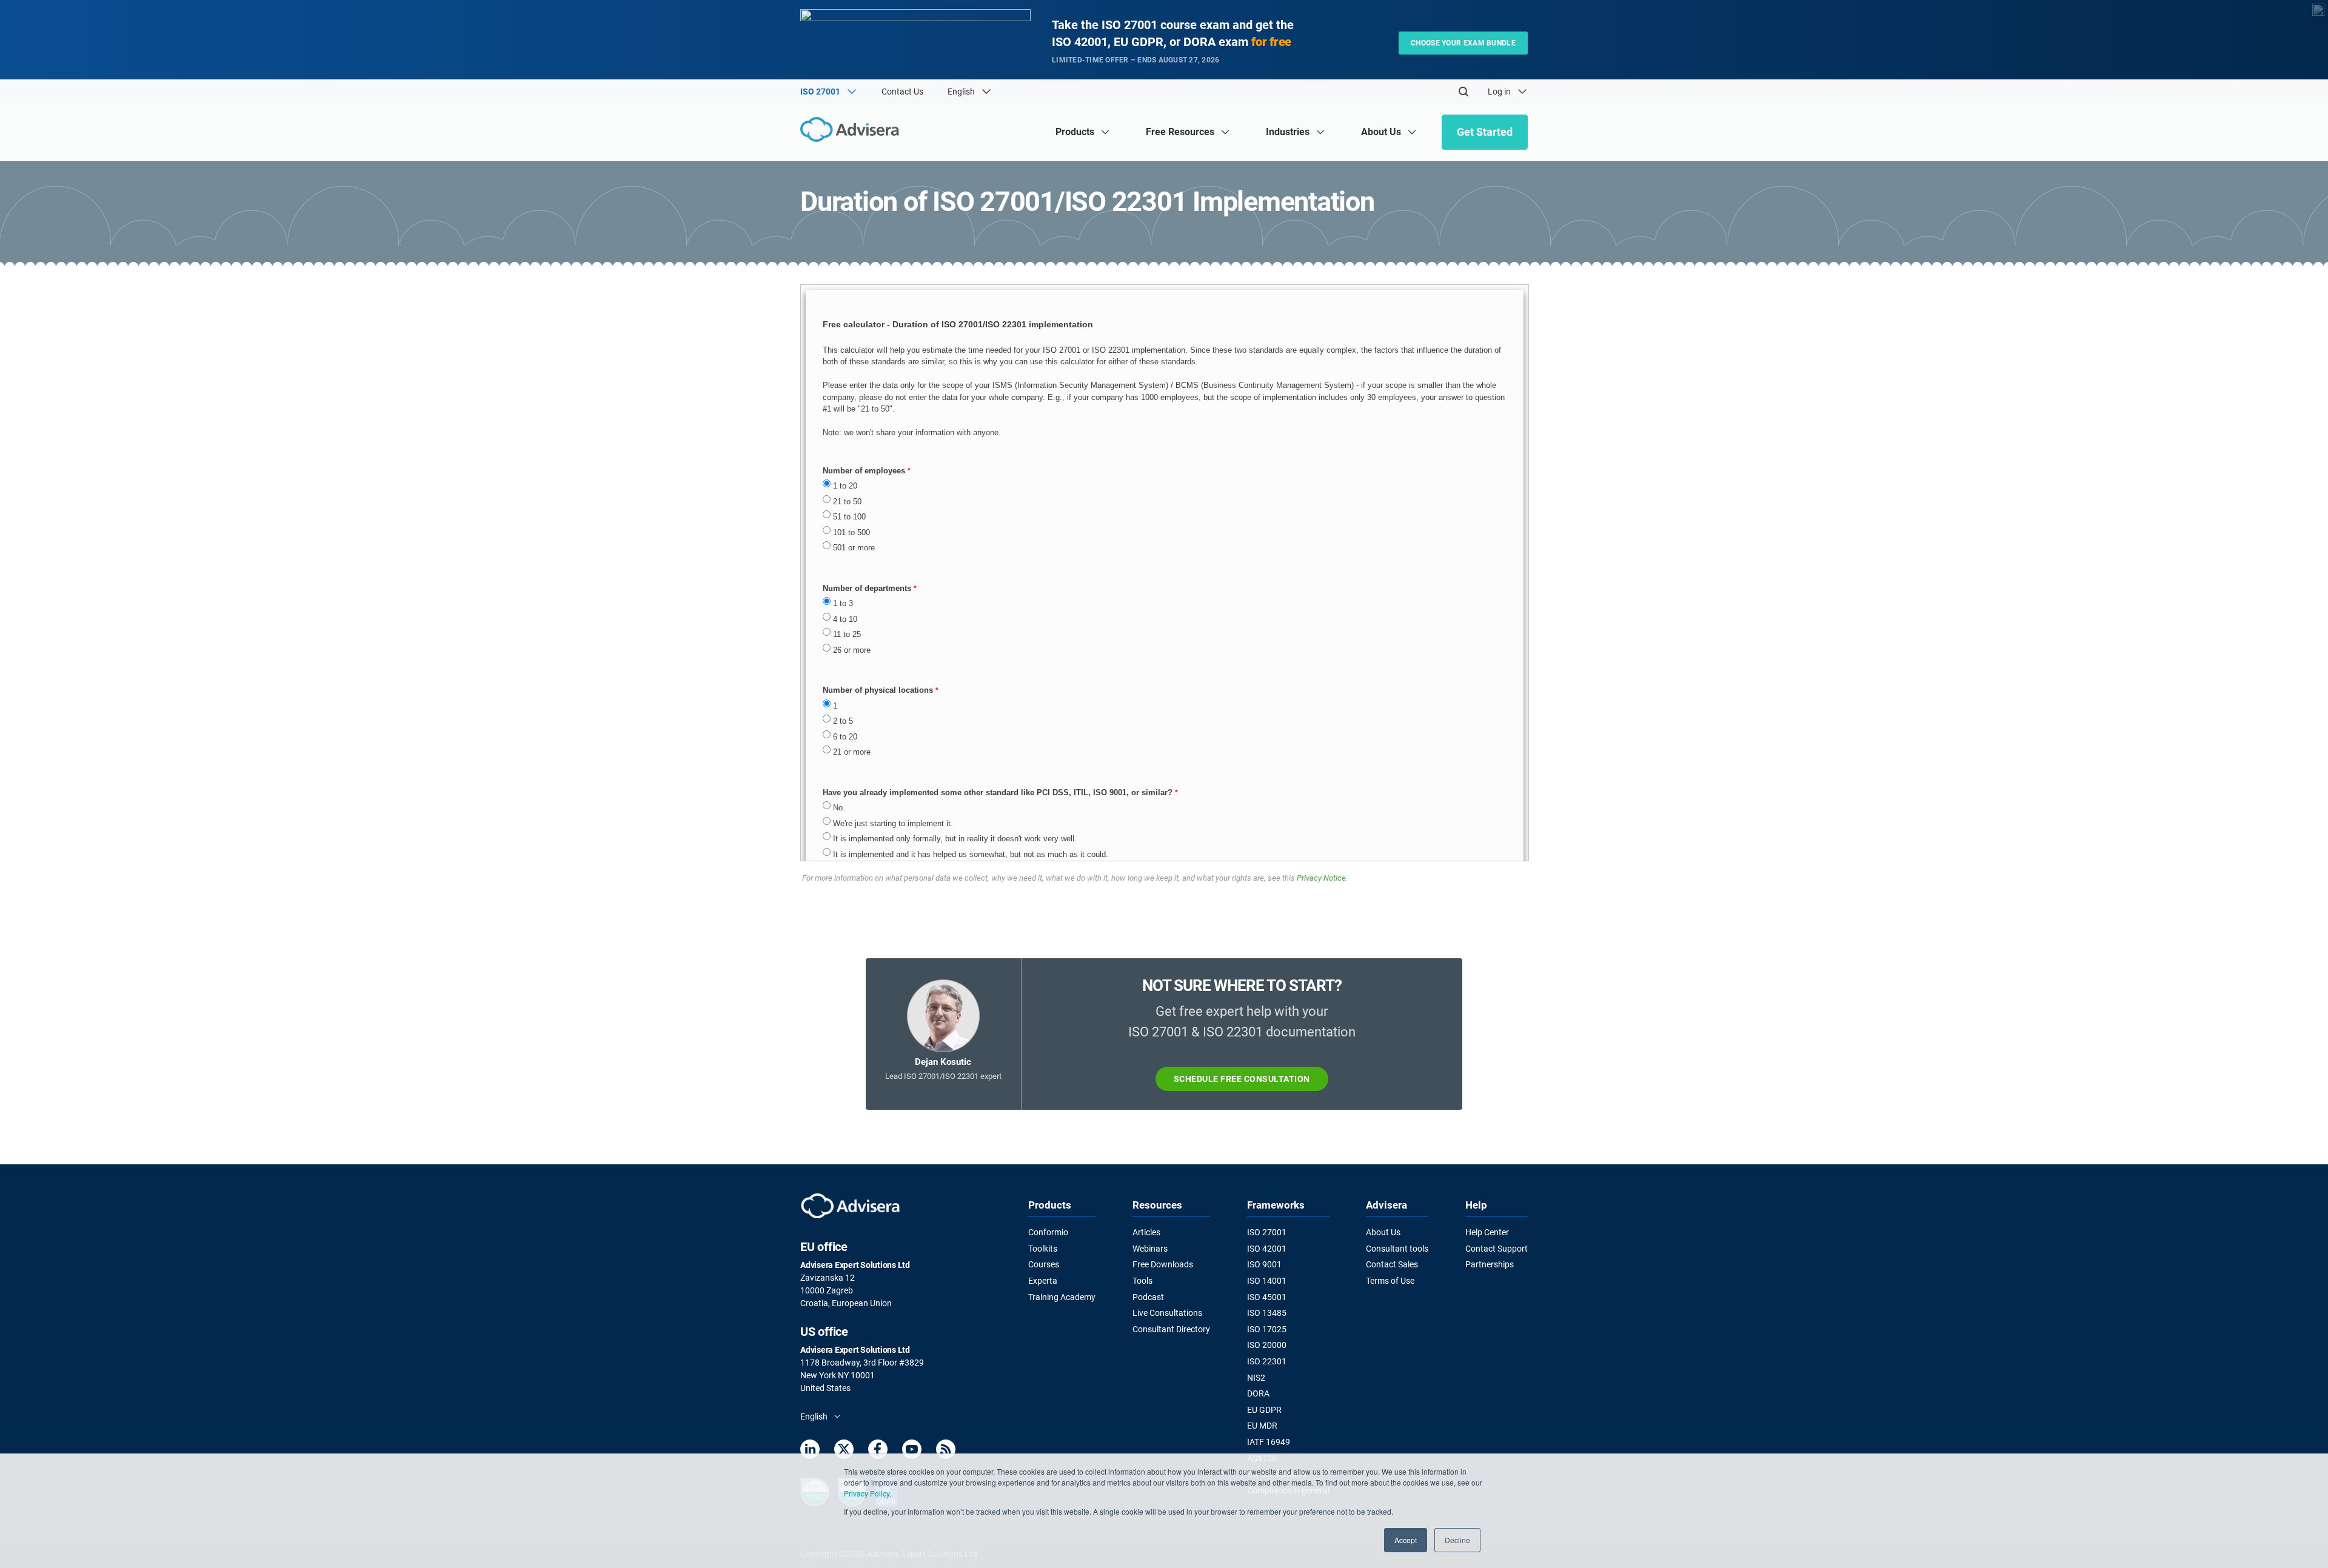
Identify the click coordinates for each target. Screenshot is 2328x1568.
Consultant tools (1397, 1249)
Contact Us (902, 92)
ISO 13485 (1267, 1313)
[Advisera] (853, 131)
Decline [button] (1457, 1540)
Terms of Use (1390, 1281)
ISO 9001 (1264, 1264)
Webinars (1150, 1249)
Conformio (1048, 1232)
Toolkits (1043, 1249)
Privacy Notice (1321, 878)
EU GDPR (1264, 1410)
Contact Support (1497, 1249)
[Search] (1463, 92)
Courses (1044, 1264)
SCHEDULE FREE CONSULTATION (1242, 1079)
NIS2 (1256, 1378)
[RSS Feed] (946, 1451)
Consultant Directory (1171, 1329)
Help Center (1487, 1232)
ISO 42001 (1267, 1249)
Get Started (1485, 132)
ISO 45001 (1267, 1297)
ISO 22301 (1267, 1361)
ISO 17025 (1267, 1329)
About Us (1383, 1232)
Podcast (1148, 1297)
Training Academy (1062, 1297)
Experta (1043, 1281)
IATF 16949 (1269, 1442)
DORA (1258, 1393)
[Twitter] (844, 1451)
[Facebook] (878, 1451)
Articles (1146, 1232)
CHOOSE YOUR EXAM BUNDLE (1463, 43)
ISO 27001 (1267, 1232)
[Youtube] (912, 1451)
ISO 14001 (1267, 1281)
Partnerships (1490, 1264)
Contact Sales (1392, 1264)
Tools (1142, 1281)
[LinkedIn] (810, 1451)
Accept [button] (1406, 1540)
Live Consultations (1167, 1313)
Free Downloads (1163, 1264)
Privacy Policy (867, 1493)
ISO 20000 (1267, 1345)
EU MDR (1262, 1426)
